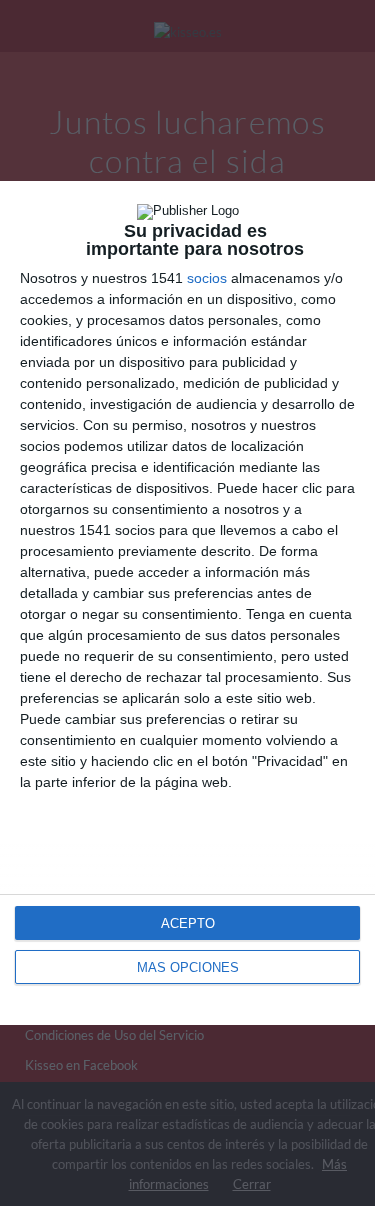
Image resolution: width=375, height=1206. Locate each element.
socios (207, 278)
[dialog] (187, 603)
